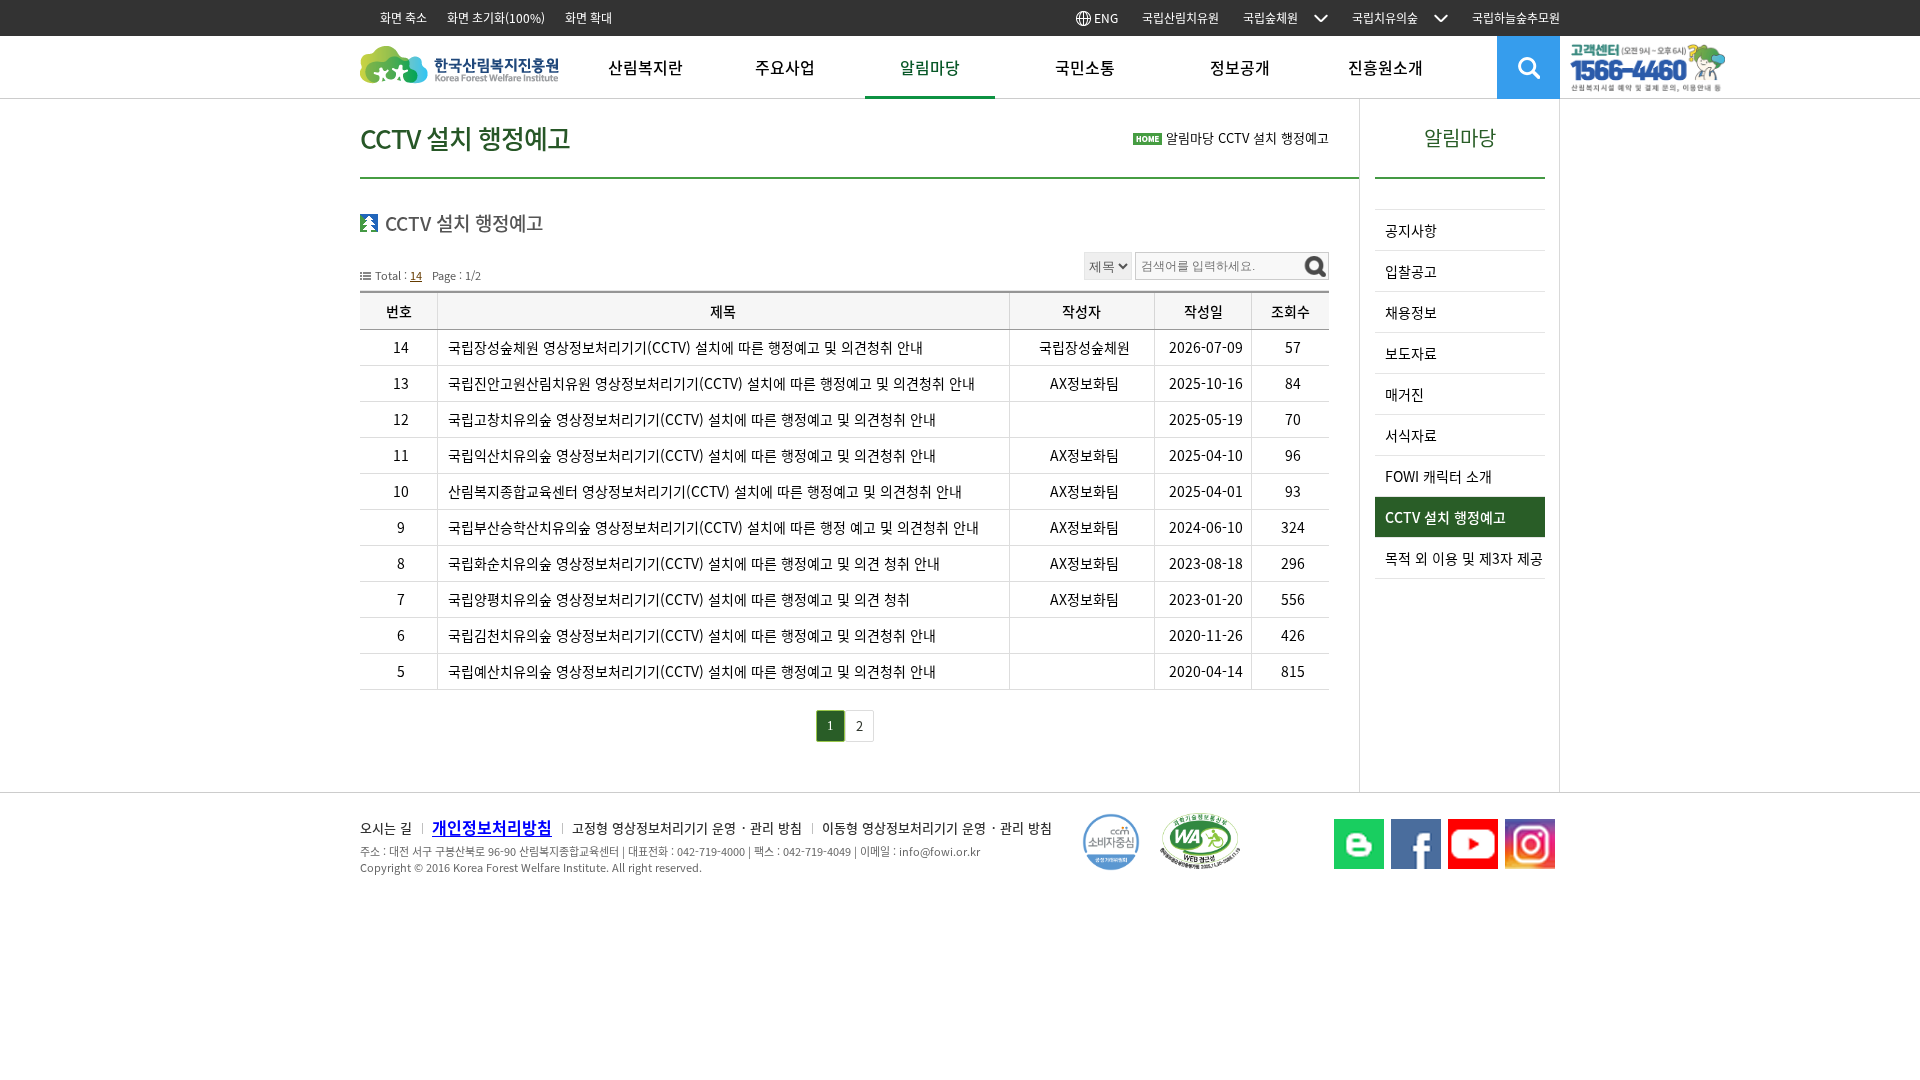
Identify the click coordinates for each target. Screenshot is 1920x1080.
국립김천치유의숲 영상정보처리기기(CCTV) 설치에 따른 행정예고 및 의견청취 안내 (694, 635)
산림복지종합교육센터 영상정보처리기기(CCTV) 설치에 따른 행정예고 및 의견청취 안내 (705, 491)
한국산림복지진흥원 (459, 74)
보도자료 (1411, 353)
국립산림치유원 (1180, 18)
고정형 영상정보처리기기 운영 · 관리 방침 (687, 827)
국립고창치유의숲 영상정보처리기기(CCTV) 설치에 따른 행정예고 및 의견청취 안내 (692, 419)
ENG (1104, 18)
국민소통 (1085, 67)
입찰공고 (1411, 271)
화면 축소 (403, 18)
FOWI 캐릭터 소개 (1438, 476)
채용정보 (1411, 312)
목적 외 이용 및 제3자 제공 (1464, 558)
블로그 (1359, 844)
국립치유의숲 (1385, 18)
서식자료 (1411, 435)
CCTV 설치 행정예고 (1445, 517)
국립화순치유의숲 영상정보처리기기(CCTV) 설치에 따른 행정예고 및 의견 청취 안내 (694, 563)
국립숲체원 (1270, 18)
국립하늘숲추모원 (1516, 18)
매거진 (1404, 394)
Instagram (1530, 844)
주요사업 (785, 67)
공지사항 (1411, 230)
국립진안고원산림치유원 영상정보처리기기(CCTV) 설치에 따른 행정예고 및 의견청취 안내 (711, 383)
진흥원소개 (1385, 67)
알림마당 (930, 67)
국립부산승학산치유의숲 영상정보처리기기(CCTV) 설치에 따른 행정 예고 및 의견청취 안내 (713, 527)
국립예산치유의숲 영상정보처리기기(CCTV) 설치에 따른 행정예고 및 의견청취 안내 (692, 671)
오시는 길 (386, 827)
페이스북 (1416, 844)
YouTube (1473, 844)
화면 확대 (588, 18)
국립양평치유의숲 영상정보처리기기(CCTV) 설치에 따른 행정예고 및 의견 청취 (679, 599)
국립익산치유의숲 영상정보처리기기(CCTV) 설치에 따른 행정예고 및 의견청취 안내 (694, 455)
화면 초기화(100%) (496, 18)
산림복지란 (645, 67)
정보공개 (1240, 67)
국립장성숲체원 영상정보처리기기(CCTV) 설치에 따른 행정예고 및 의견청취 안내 (685, 347)
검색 (1528, 67)
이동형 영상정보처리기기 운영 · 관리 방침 (937, 827)
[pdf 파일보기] (1200, 839)
